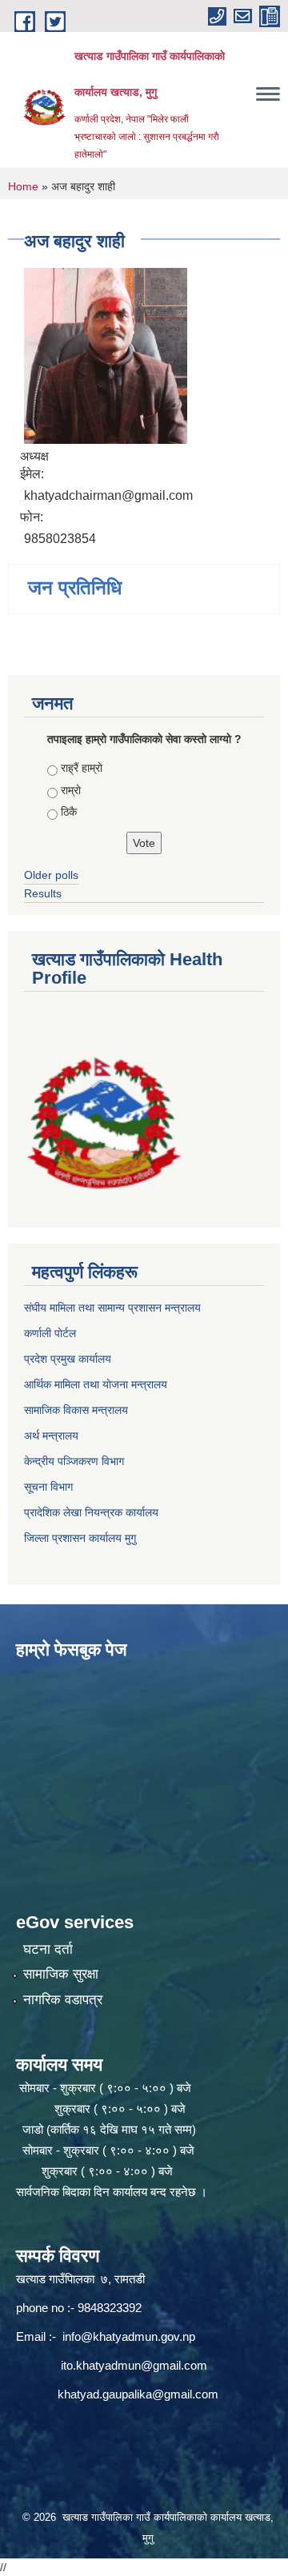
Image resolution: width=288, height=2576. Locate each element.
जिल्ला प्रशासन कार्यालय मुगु (80, 1538)
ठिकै (69, 812)
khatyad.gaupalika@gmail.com (138, 2394)
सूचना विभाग (48, 1487)
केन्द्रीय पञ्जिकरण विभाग (74, 1461)
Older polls (51, 875)
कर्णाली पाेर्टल (50, 1333)
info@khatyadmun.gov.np (129, 2336)
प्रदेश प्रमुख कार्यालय (68, 1359)
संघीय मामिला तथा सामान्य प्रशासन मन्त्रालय (112, 1308)
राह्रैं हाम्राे (82, 768)
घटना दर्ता (48, 1949)
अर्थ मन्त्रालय (51, 1436)
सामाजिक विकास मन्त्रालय (76, 1410)
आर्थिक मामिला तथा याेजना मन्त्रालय (96, 1384)
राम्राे (71, 790)
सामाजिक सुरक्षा (61, 1974)
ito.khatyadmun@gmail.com (134, 2365)
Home (23, 186)
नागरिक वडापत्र (63, 2000)
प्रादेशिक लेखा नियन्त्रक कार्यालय (91, 1512)
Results (43, 893)
